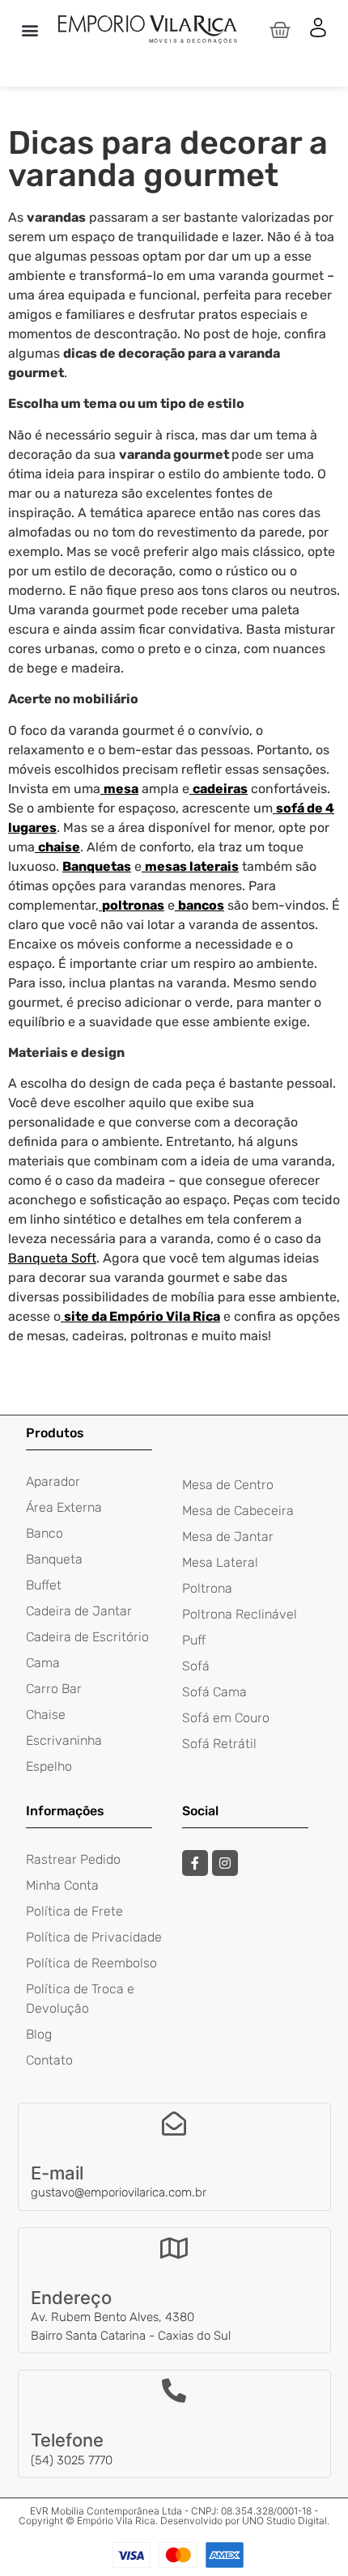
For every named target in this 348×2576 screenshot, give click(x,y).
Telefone (67, 2440)
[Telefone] (174, 2391)
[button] (30, 30)
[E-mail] (174, 2124)
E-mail (57, 2173)
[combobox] (174, 65)
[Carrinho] (280, 30)
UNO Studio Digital (284, 2521)
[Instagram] (225, 1863)
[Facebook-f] (195, 1863)
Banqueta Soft (52, 1258)
